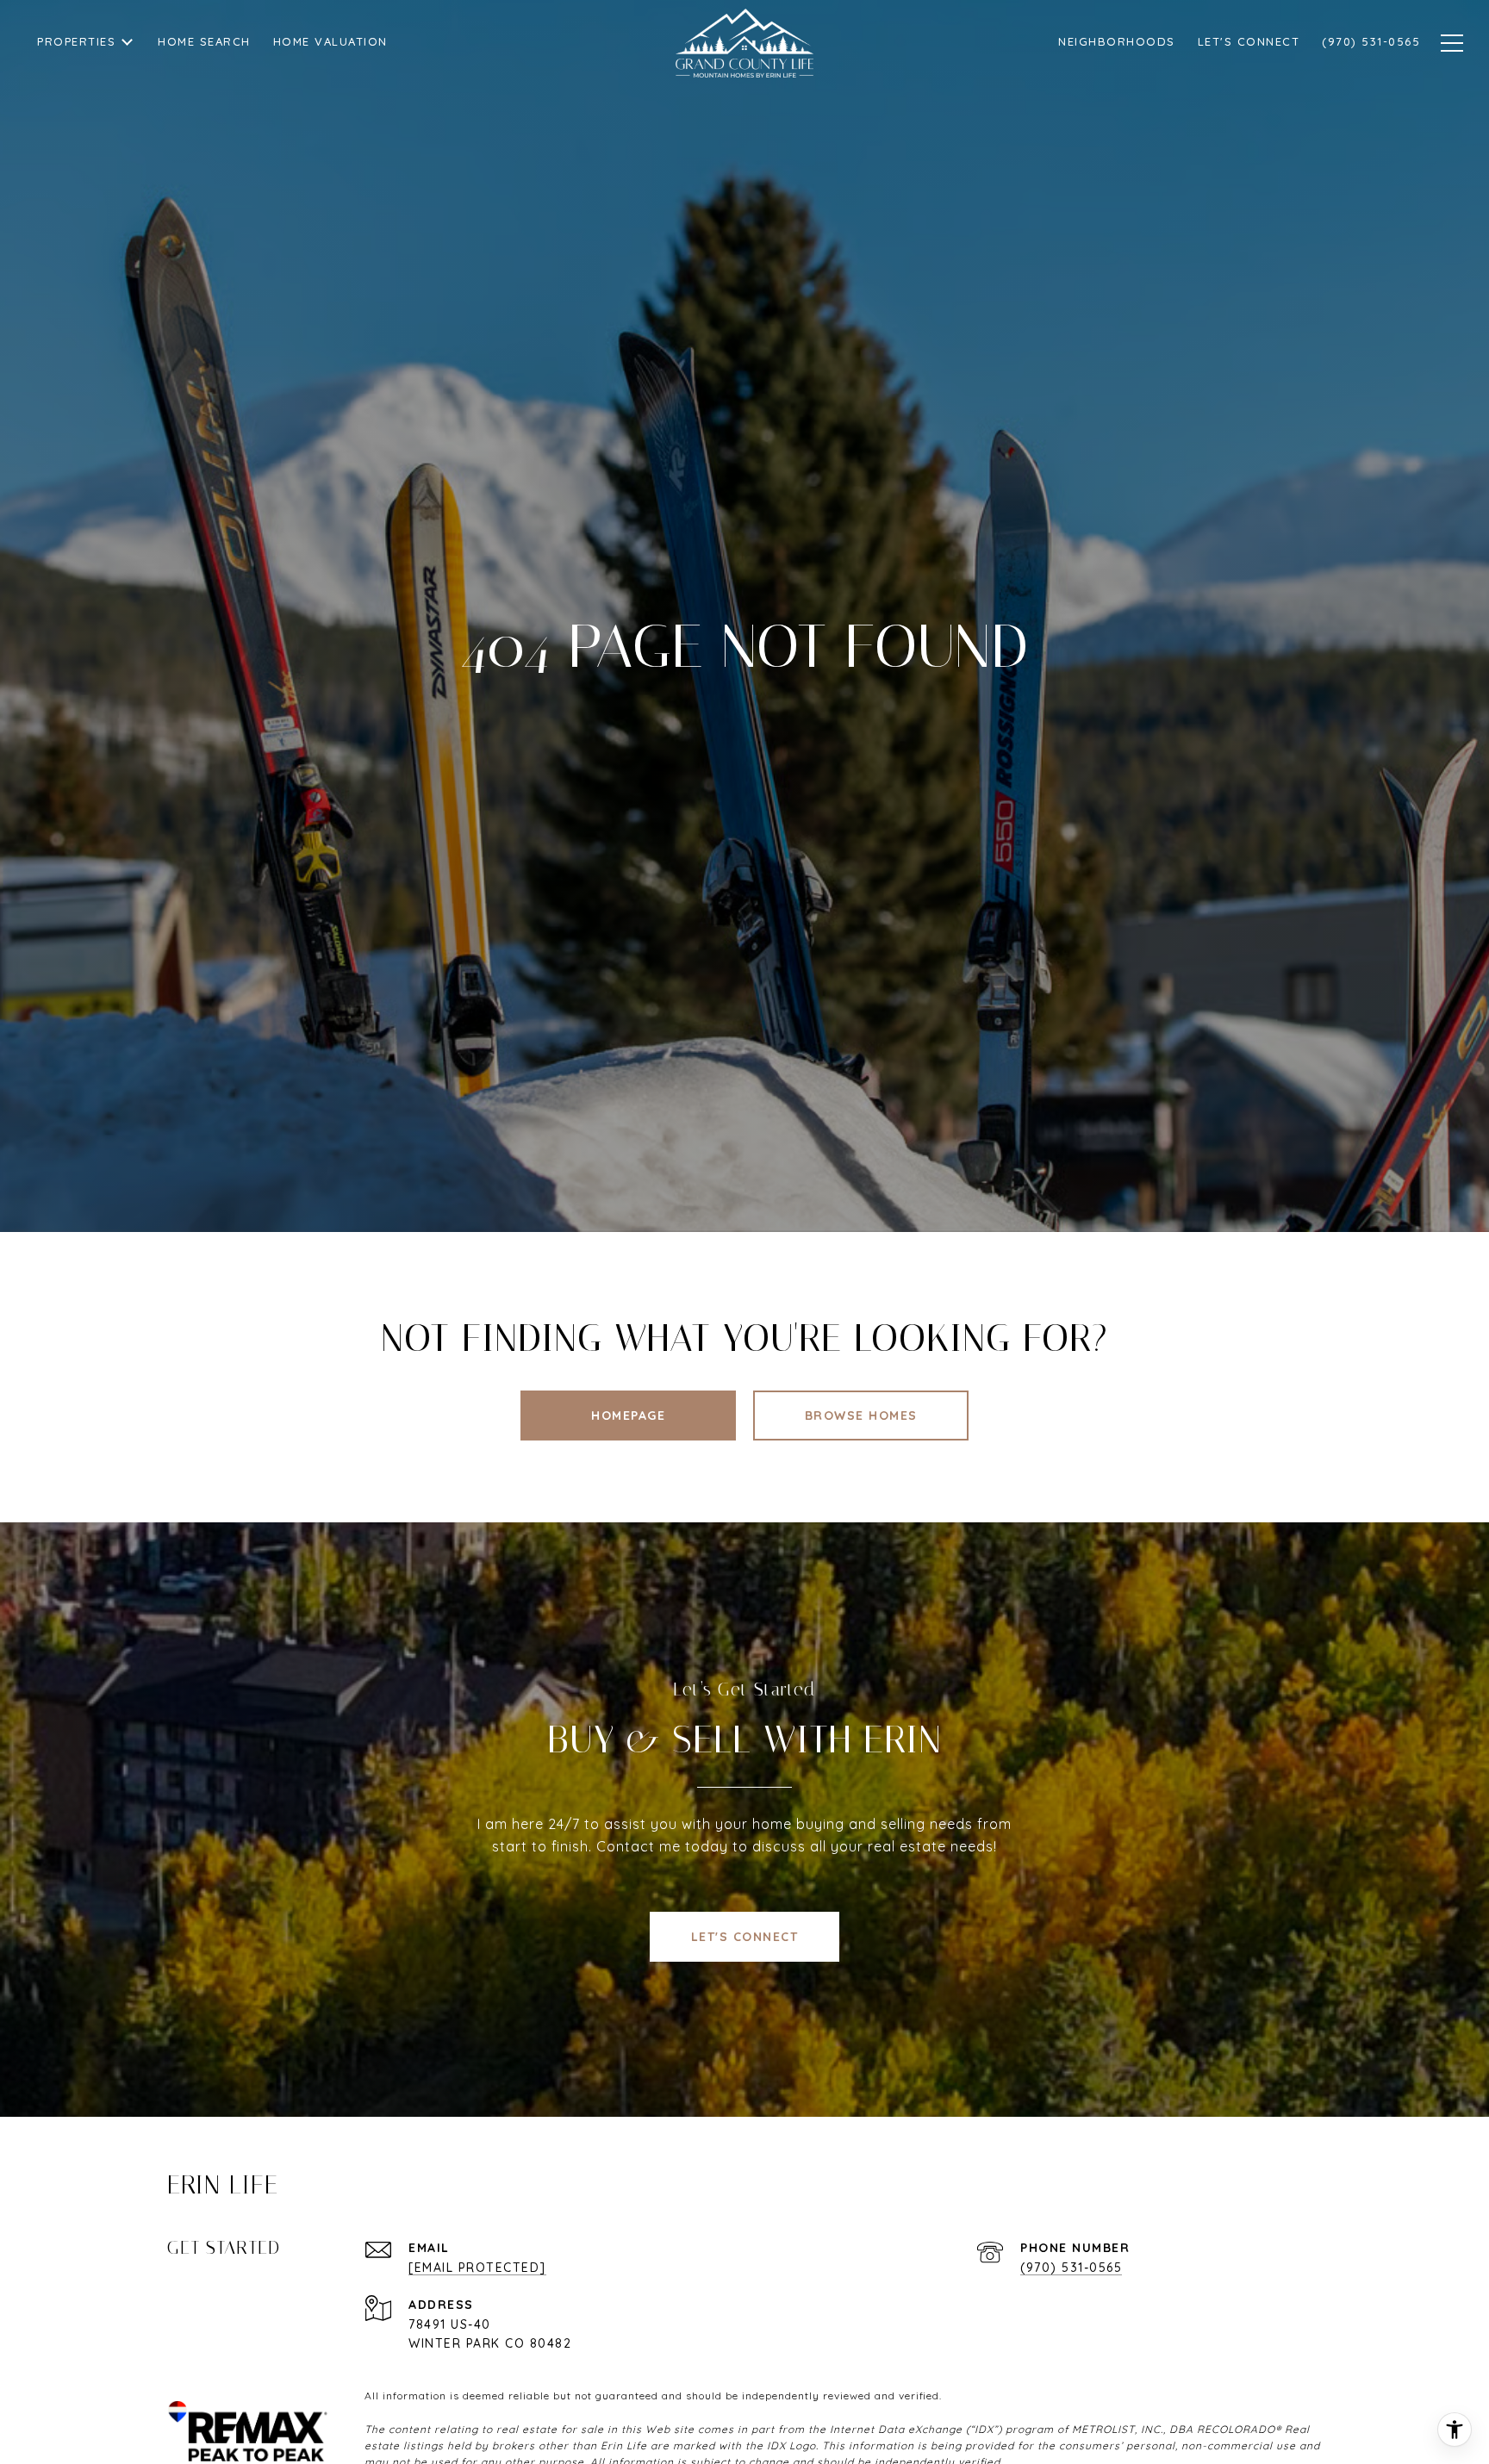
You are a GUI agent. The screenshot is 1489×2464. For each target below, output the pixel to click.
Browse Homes (861, 1416)
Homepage (628, 1416)
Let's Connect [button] (745, 1937)
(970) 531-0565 (1071, 2268)
